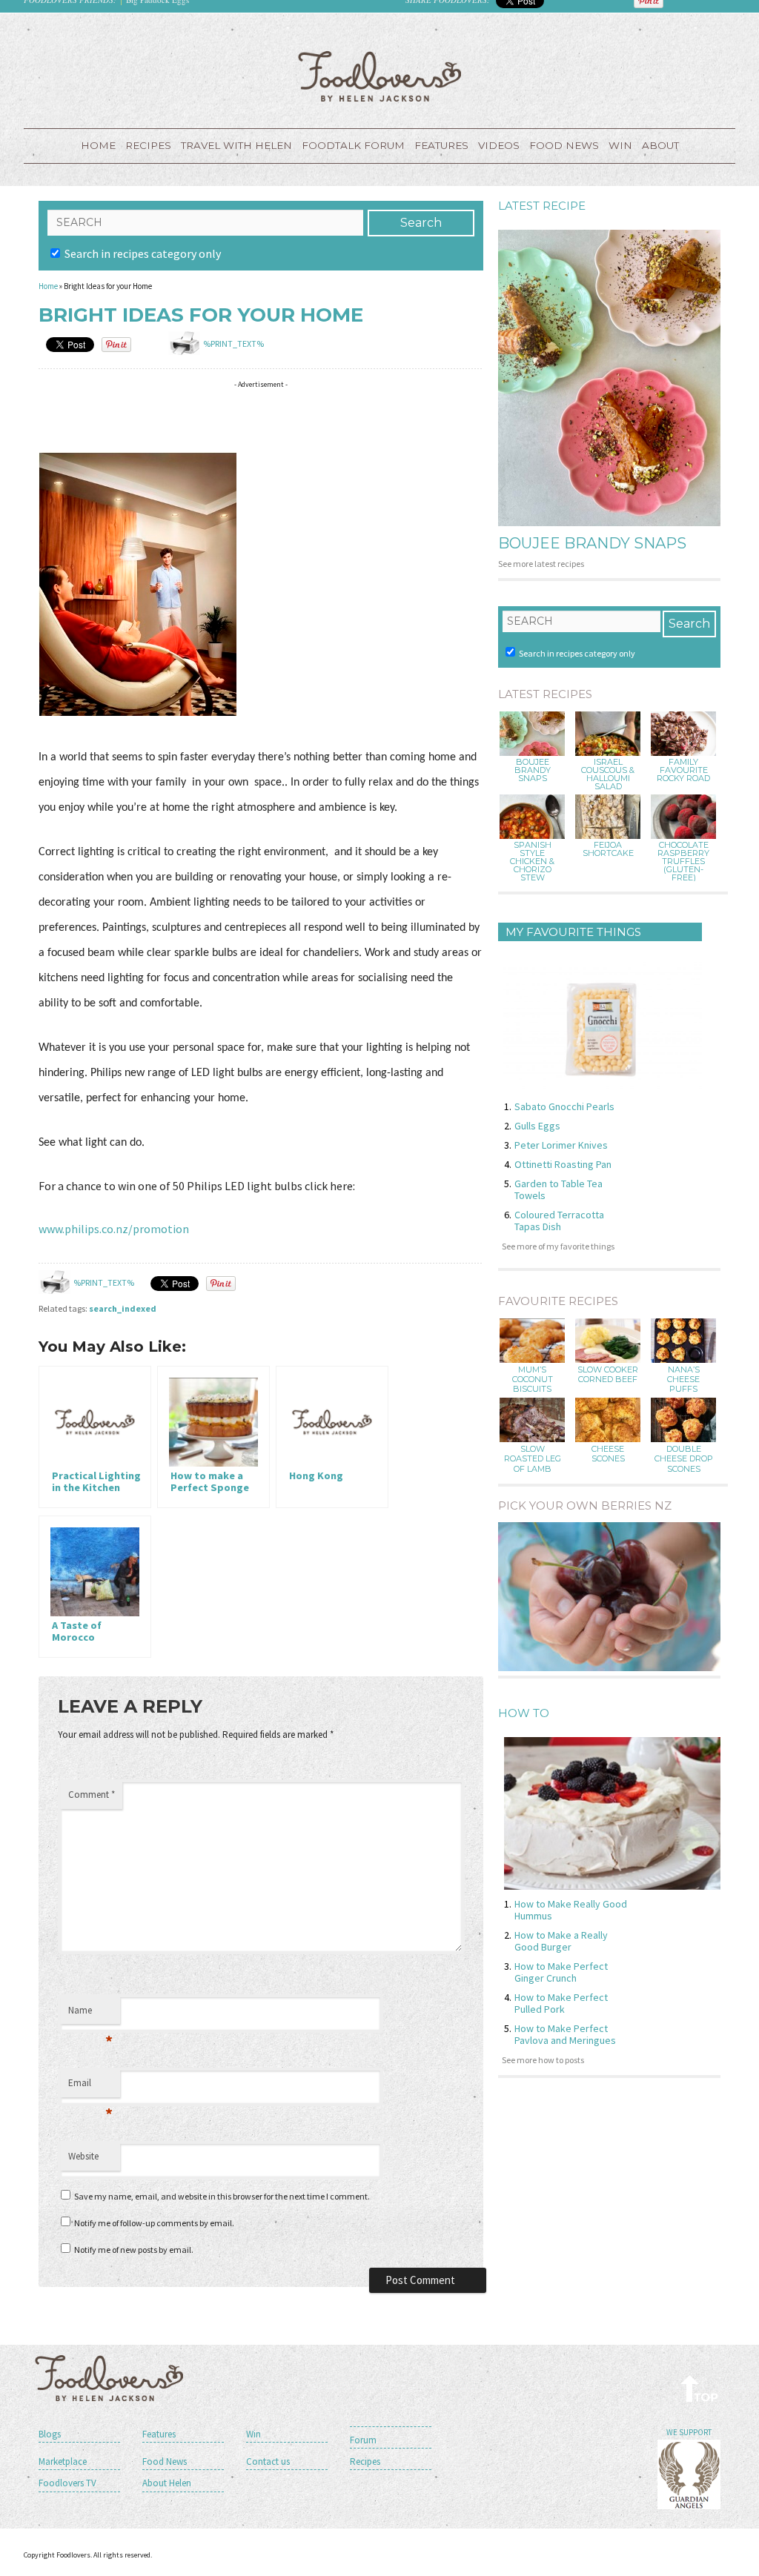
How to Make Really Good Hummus (571, 1910)
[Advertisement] (308, 417)
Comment (92, 1795)
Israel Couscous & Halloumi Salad (608, 774)
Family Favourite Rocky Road (683, 770)
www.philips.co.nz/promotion (114, 1229)
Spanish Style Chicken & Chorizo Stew (532, 862)
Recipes (148, 145)
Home (98, 145)
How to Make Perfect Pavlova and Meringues (565, 2034)
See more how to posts (543, 2060)
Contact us (268, 2462)
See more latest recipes (541, 564)
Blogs (50, 2434)
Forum (363, 2440)
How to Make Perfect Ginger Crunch (561, 1972)
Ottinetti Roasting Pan (563, 1164)
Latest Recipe (542, 206)
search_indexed (123, 1308)
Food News (564, 145)
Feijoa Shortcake (608, 849)
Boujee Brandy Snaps (592, 543)
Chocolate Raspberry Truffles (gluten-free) (683, 862)
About (660, 145)
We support (689, 2432)
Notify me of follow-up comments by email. (154, 2223)
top (700, 2388)
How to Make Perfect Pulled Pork (561, 2003)
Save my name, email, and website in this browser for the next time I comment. (222, 2196)
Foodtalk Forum (353, 145)
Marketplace (63, 2462)
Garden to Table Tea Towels (559, 1189)
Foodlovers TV (67, 2483)
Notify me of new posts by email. (134, 2250)
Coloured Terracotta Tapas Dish (559, 1221)
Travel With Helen (236, 145)
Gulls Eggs (537, 1126)
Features (441, 145)
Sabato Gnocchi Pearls (564, 1106)
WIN (620, 145)
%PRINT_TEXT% (233, 343)
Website (83, 2156)
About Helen (167, 2483)
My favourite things (573, 932)
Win (253, 2434)
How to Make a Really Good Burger (561, 1941)
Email (90, 2087)
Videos (499, 145)
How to (524, 1713)
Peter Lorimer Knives (561, 1145)
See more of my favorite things (558, 1246)
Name (90, 2014)
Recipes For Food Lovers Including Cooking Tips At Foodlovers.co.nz (379, 76)
